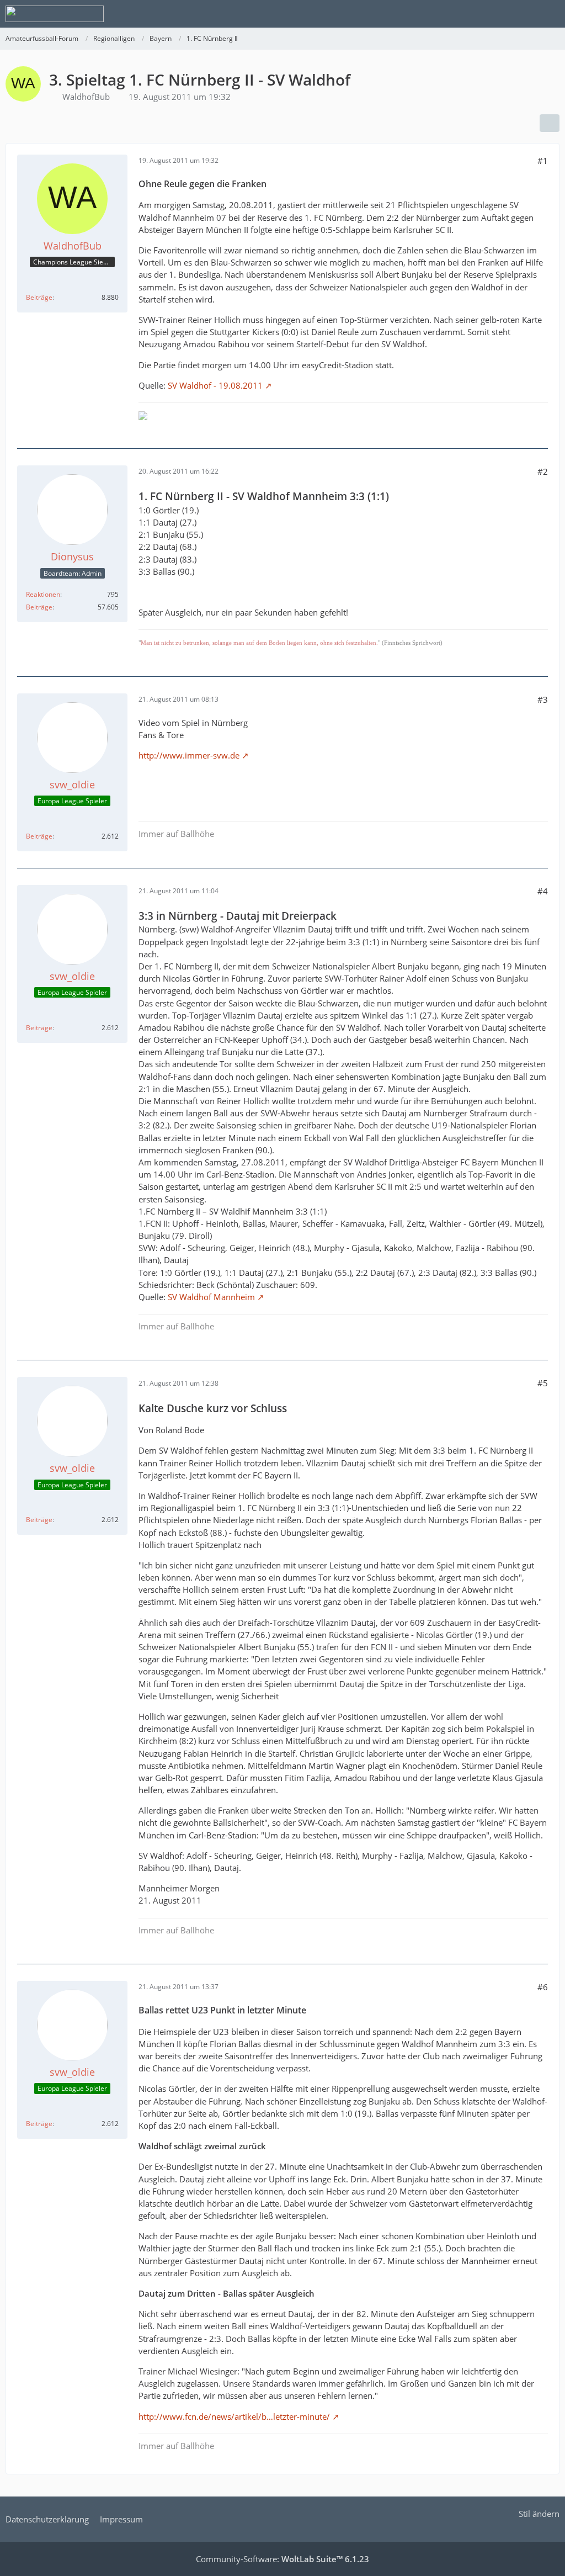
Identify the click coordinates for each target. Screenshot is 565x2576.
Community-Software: (282, 2559)
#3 (543, 699)
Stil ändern (539, 2514)
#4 (543, 891)
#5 (543, 1383)
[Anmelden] (523, 14)
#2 (543, 471)
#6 (543, 1987)
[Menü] (551, 14)
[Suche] (495, 14)
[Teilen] (550, 123)
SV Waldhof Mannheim (211, 1297)
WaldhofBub (86, 97)
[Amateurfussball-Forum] (55, 14)
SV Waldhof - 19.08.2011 (215, 385)
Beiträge (39, 297)
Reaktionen (43, 594)
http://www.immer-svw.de (189, 755)
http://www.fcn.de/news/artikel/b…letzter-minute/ (234, 2416)
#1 (543, 161)
